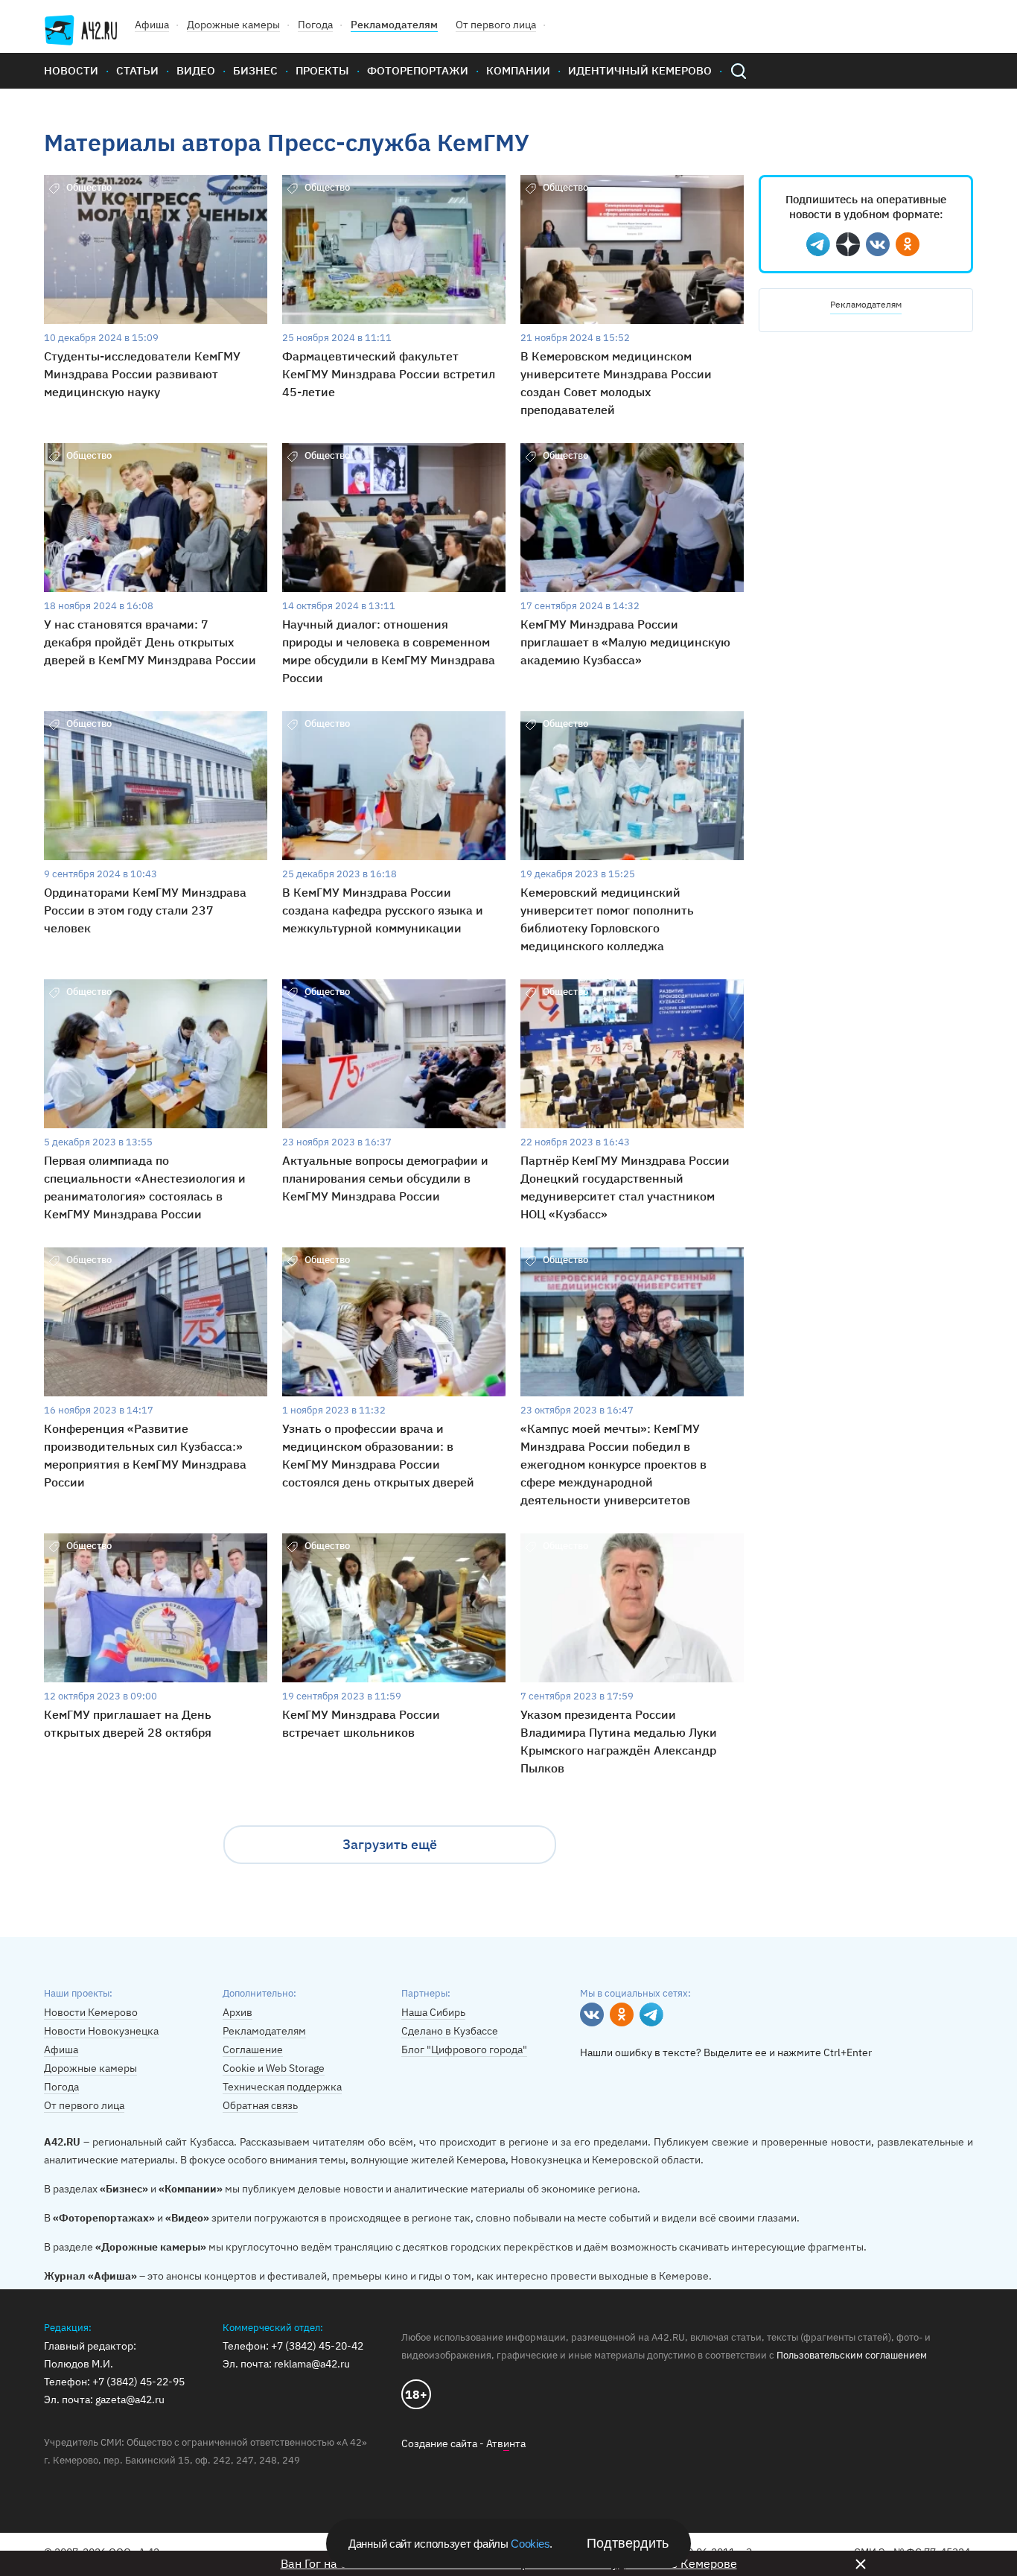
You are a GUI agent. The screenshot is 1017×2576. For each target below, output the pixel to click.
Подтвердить (628, 2543)
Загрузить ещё (390, 1844)
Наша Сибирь (433, 2012)
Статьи (137, 70)
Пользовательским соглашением (852, 2355)
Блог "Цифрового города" (464, 2049)
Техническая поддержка (282, 2087)
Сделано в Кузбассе (450, 2031)
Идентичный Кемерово (640, 70)
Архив (237, 2012)
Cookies (530, 2544)
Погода (315, 25)
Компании (518, 70)
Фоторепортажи (418, 70)
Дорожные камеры (233, 25)
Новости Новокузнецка (101, 2031)
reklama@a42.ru (312, 2364)
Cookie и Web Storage (274, 2068)
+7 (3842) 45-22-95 (138, 2382)
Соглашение (253, 2049)
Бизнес (255, 70)
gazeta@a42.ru (130, 2400)
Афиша (152, 25)
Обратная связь (260, 2105)
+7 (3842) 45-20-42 (317, 2346)
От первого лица (496, 25)
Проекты (322, 70)
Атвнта (506, 2443)
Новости (71, 70)
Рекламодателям (394, 25)
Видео (196, 70)
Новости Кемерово (91, 2012)
